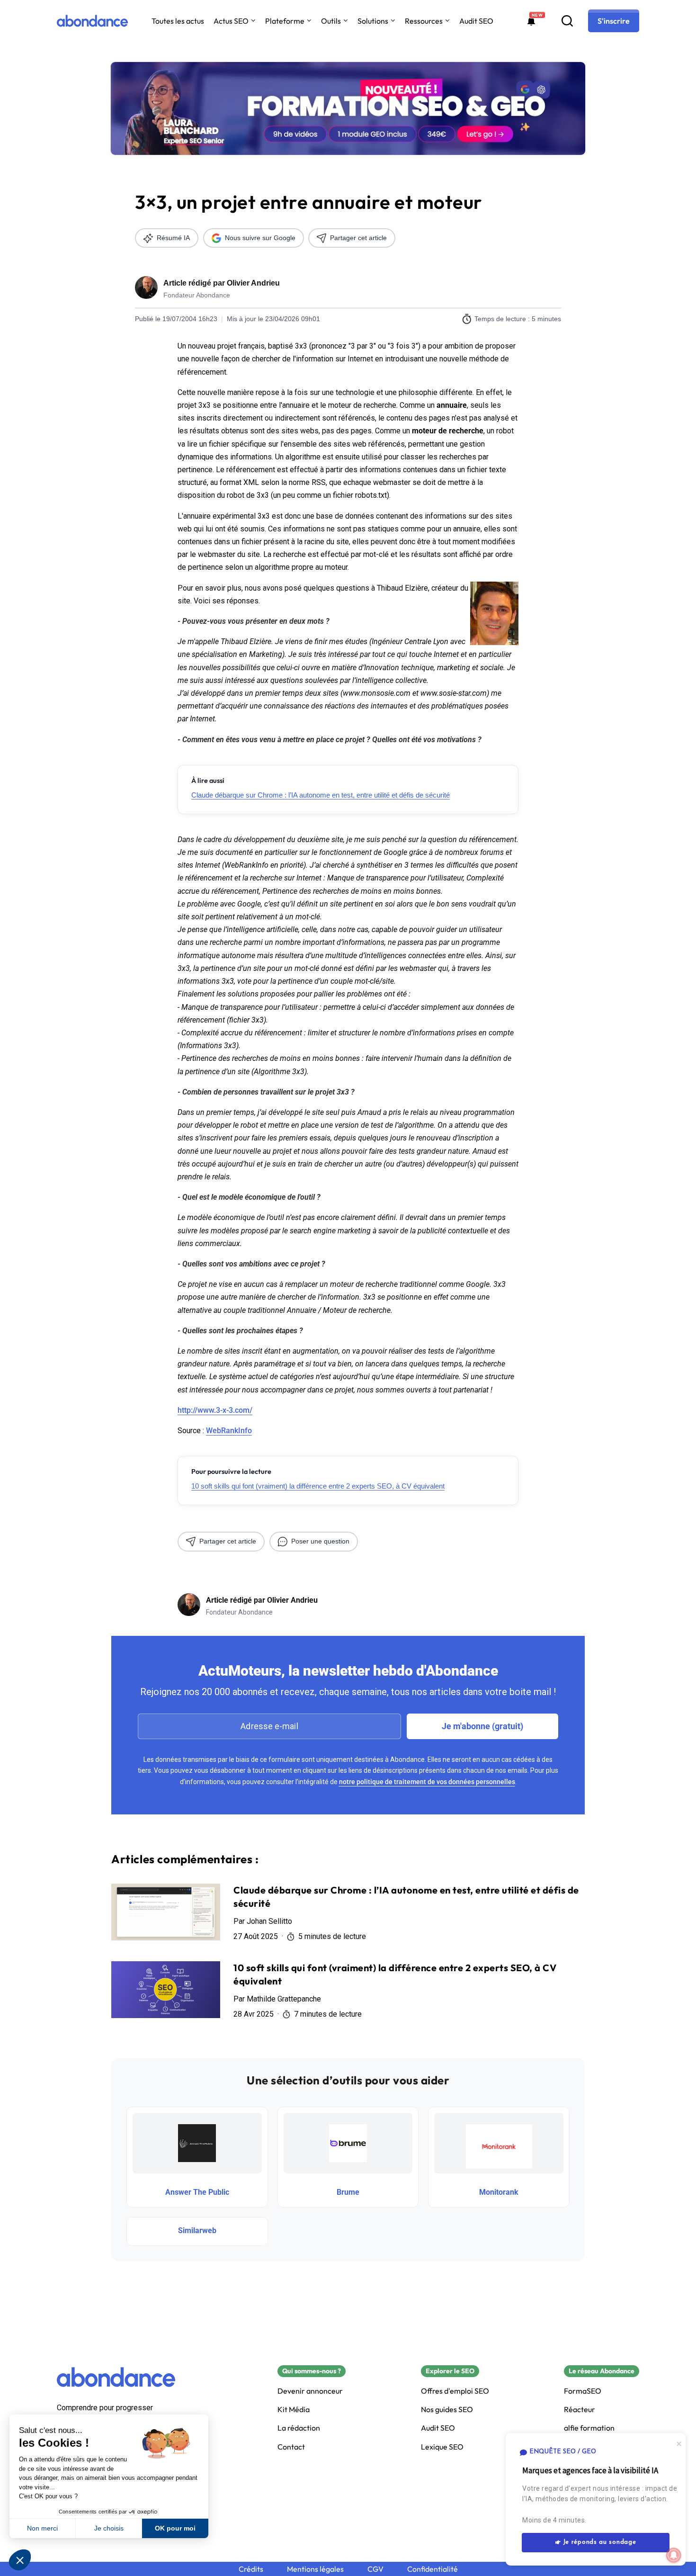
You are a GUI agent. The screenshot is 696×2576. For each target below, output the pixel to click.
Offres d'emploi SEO (455, 2391)
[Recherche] (567, 21)
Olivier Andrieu (253, 283)
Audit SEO (476, 21)
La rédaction (299, 2428)
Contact (291, 2447)
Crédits (251, 2569)
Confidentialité (433, 2569)
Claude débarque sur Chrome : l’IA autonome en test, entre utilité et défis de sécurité (321, 795)
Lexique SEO (442, 2447)
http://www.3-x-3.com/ (215, 1410)
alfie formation (589, 2428)
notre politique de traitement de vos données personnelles (427, 1782)
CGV (375, 2569)
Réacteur (580, 2410)
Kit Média (294, 2410)
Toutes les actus (178, 21)
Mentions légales (315, 2569)
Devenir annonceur (310, 2391)
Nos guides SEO (447, 2410)
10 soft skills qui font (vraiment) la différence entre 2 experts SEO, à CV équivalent (318, 1486)
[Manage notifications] (674, 2555)
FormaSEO (583, 2391)
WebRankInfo (229, 1431)
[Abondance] (92, 21)
